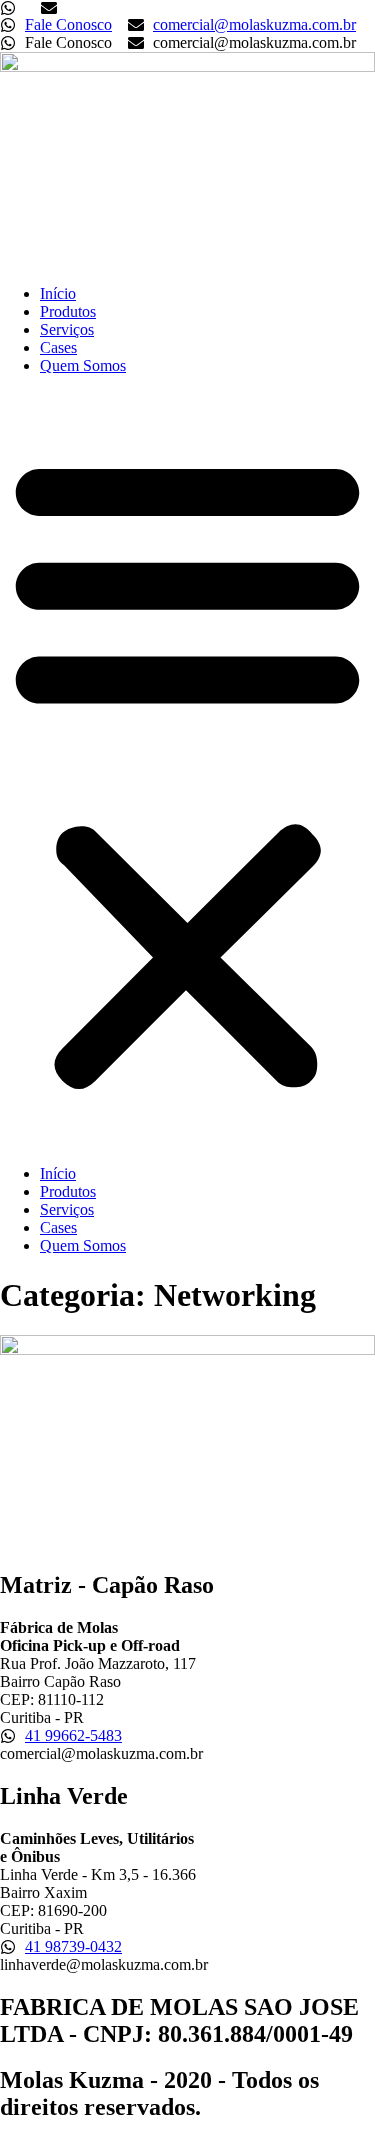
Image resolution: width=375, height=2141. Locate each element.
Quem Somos (83, 365)
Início (58, 293)
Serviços (67, 329)
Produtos (68, 311)
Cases (58, 347)
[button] (187, 770)
